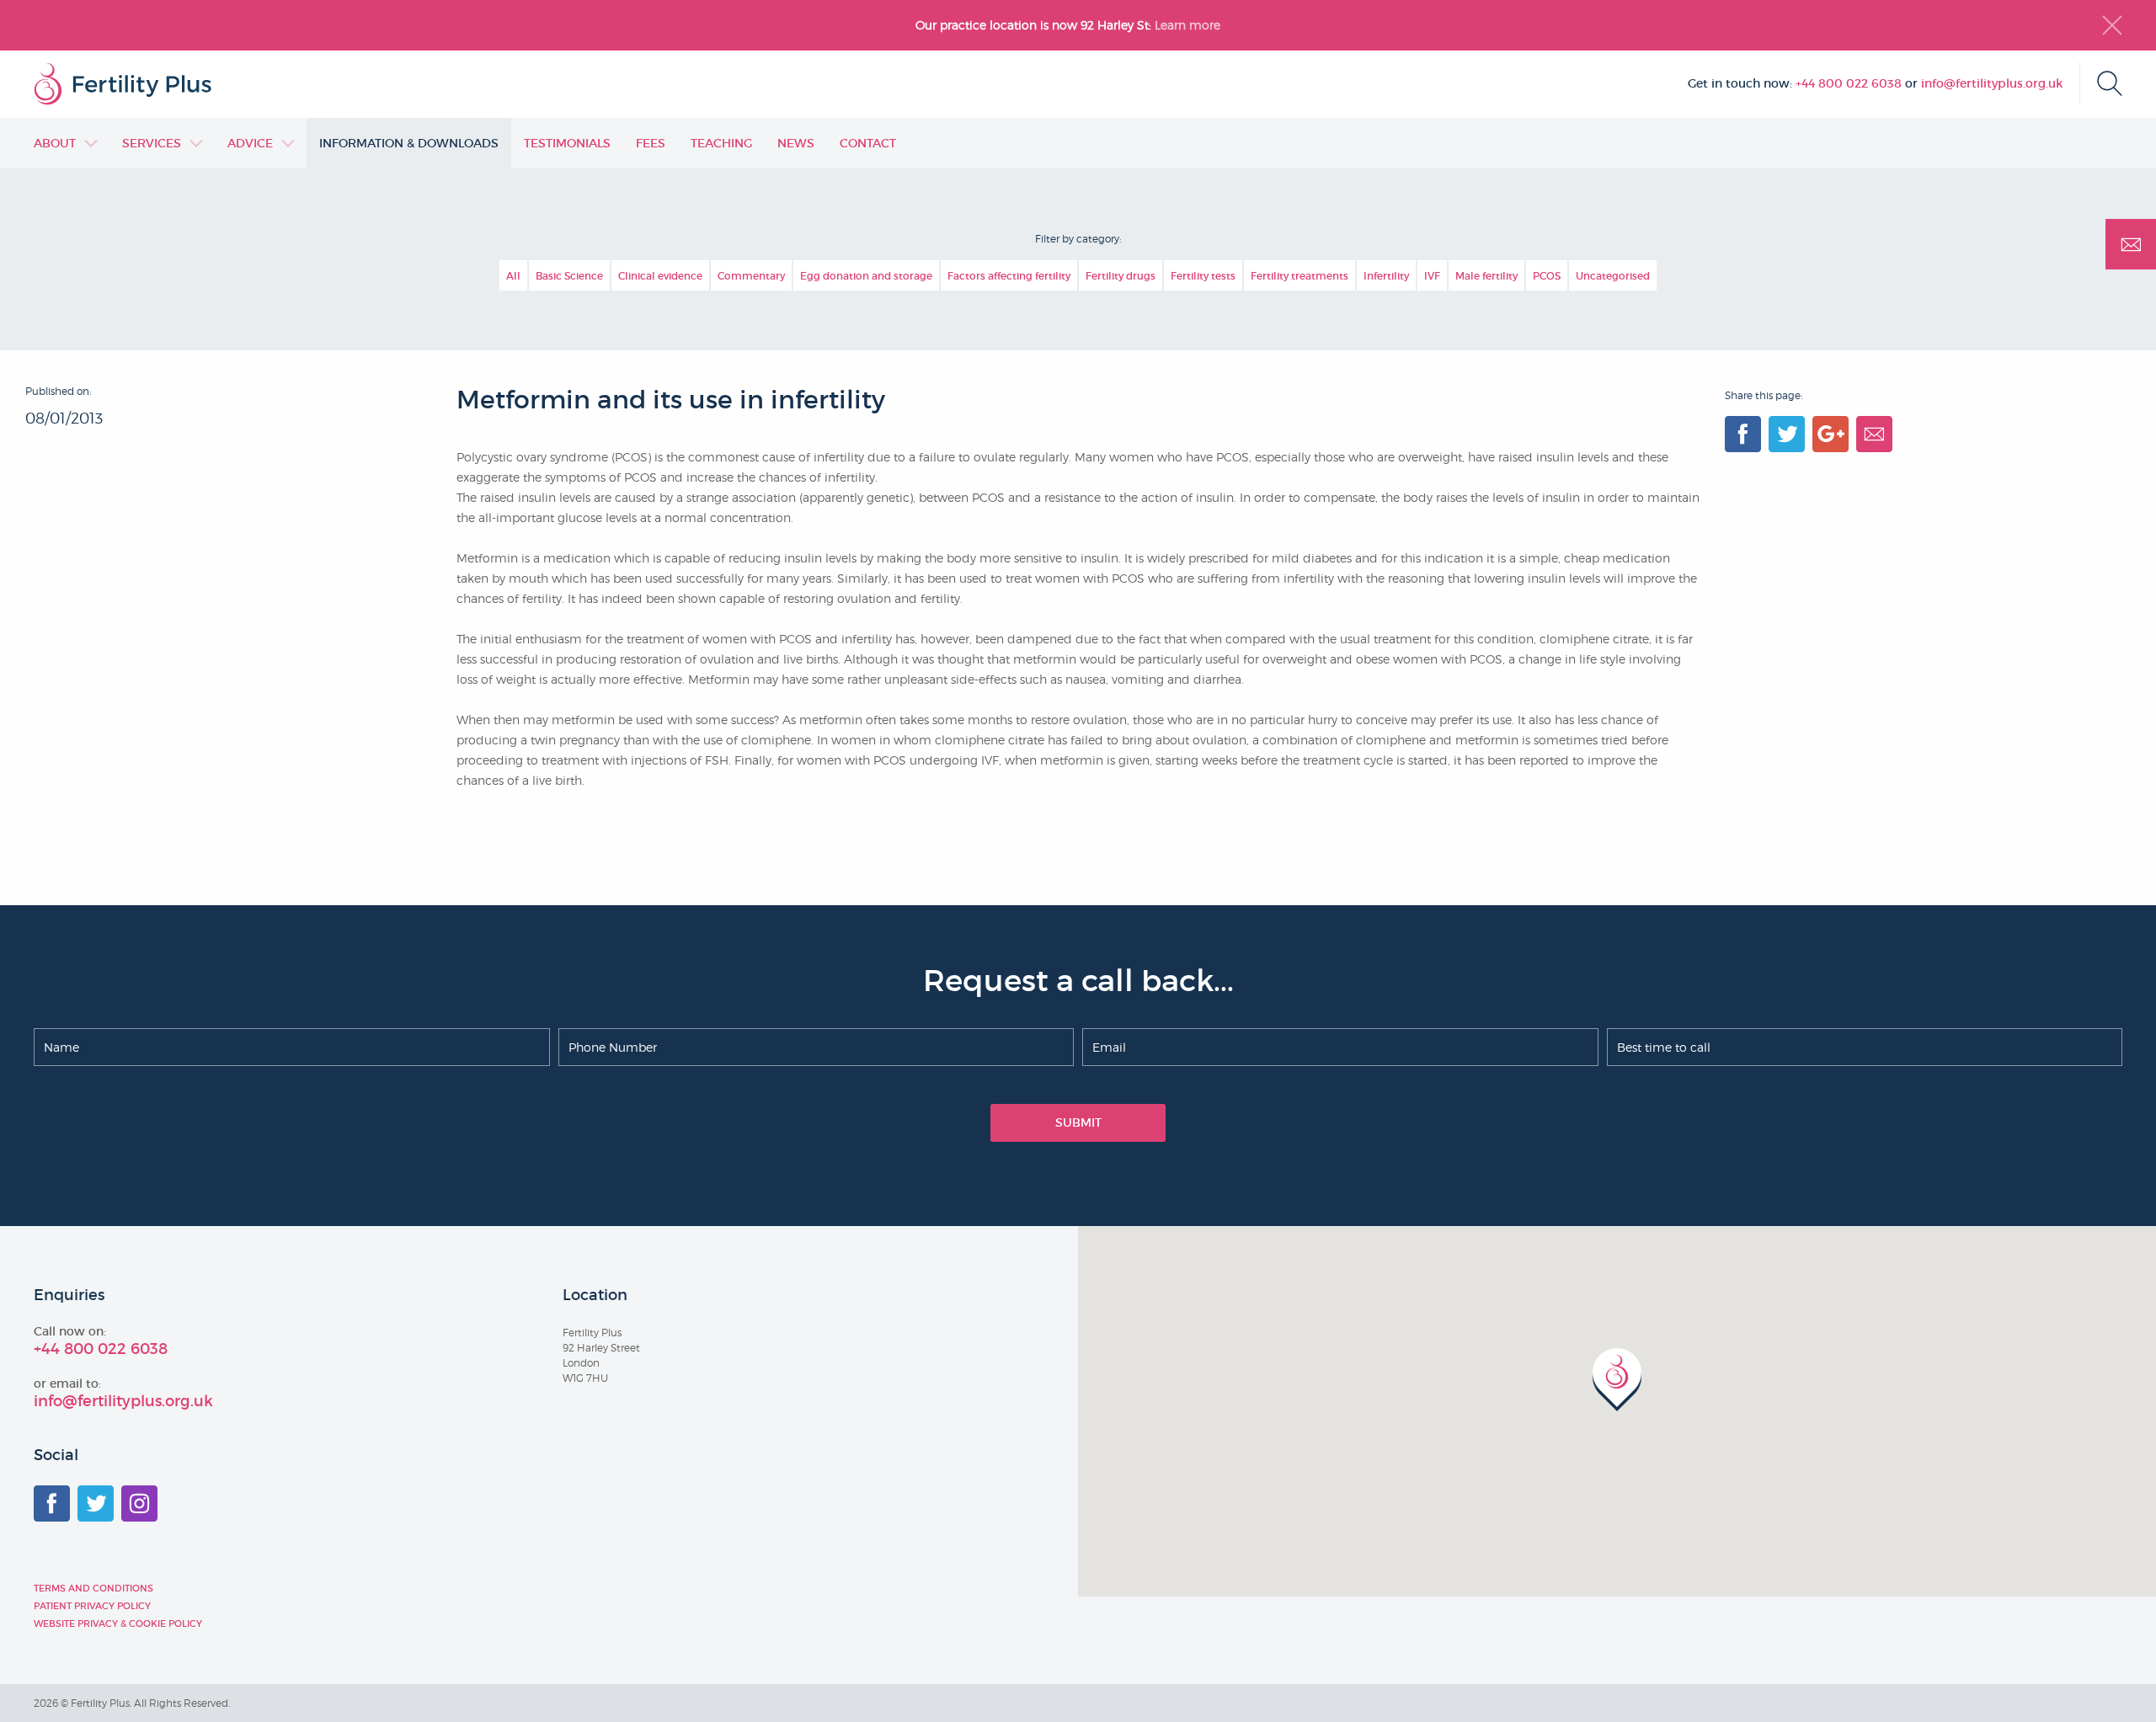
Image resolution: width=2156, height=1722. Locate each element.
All (513, 276)
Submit (1078, 1122)
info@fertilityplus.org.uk (1992, 83)
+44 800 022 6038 (1849, 83)
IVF (1432, 276)
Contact (868, 143)
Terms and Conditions (93, 1588)
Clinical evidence (660, 276)
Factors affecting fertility (1009, 276)
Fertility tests (1203, 276)
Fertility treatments (1299, 276)
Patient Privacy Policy (92, 1606)
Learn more (1189, 25)
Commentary (751, 276)
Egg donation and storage (866, 276)
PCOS (1547, 276)
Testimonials (567, 143)
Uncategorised (1613, 276)
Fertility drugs (1121, 276)
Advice (250, 143)
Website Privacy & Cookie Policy (118, 1623)
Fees (651, 143)
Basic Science (569, 276)
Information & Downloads (409, 143)
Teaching (721, 143)
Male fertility (1486, 276)
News (796, 143)
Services (152, 143)
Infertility (1386, 276)
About (55, 143)
